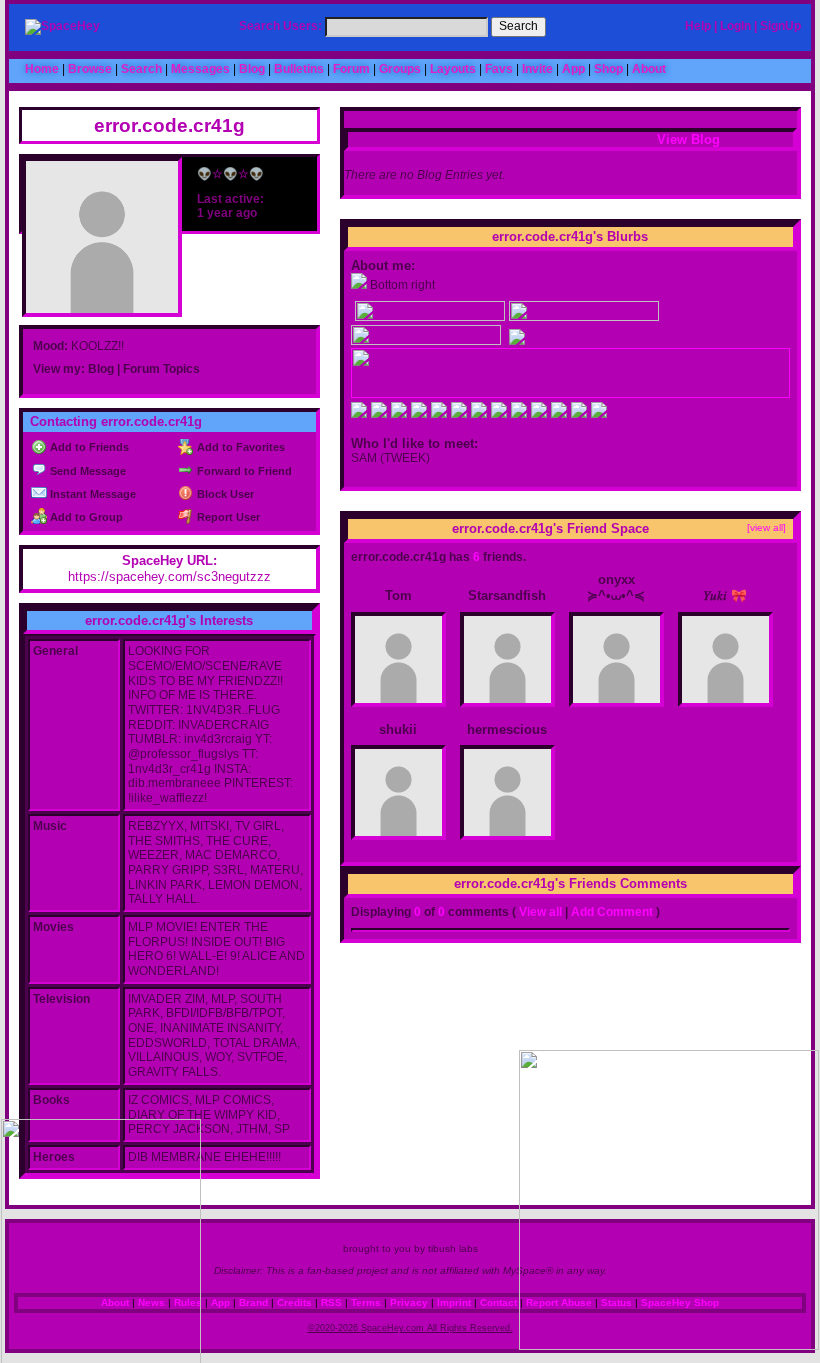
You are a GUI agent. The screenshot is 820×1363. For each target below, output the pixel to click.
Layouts (453, 69)
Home (42, 69)
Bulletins (299, 69)
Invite (537, 69)
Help (698, 26)
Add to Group (85, 517)
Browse (90, 69)
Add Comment (612, 912)
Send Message (86, 471)
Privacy (409, 1302)
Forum (351, 69)
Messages (200, 69)
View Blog (688, 139)
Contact (498, 1302)
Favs (499, 69)
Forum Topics (161, 369)
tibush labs (453, 1248)
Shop (608, 69)
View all (540, 912)
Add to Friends (88, 447)
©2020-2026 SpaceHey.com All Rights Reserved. (410, 1328)
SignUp (780, 26)
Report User (226, 517)
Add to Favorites (239, 447)
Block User (223, 494)
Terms (366, 1302)
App (573, 69)
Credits (294, 1302)
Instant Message (91, 494)
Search (518, 26)
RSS (331, 1302)
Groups (400, 69)
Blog (252, 69)
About (649, 69)
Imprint (454, 1302)
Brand (253, 1302)
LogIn (735, 26)
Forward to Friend (242, 471)
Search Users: (280, 26)
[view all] (766, 527)
